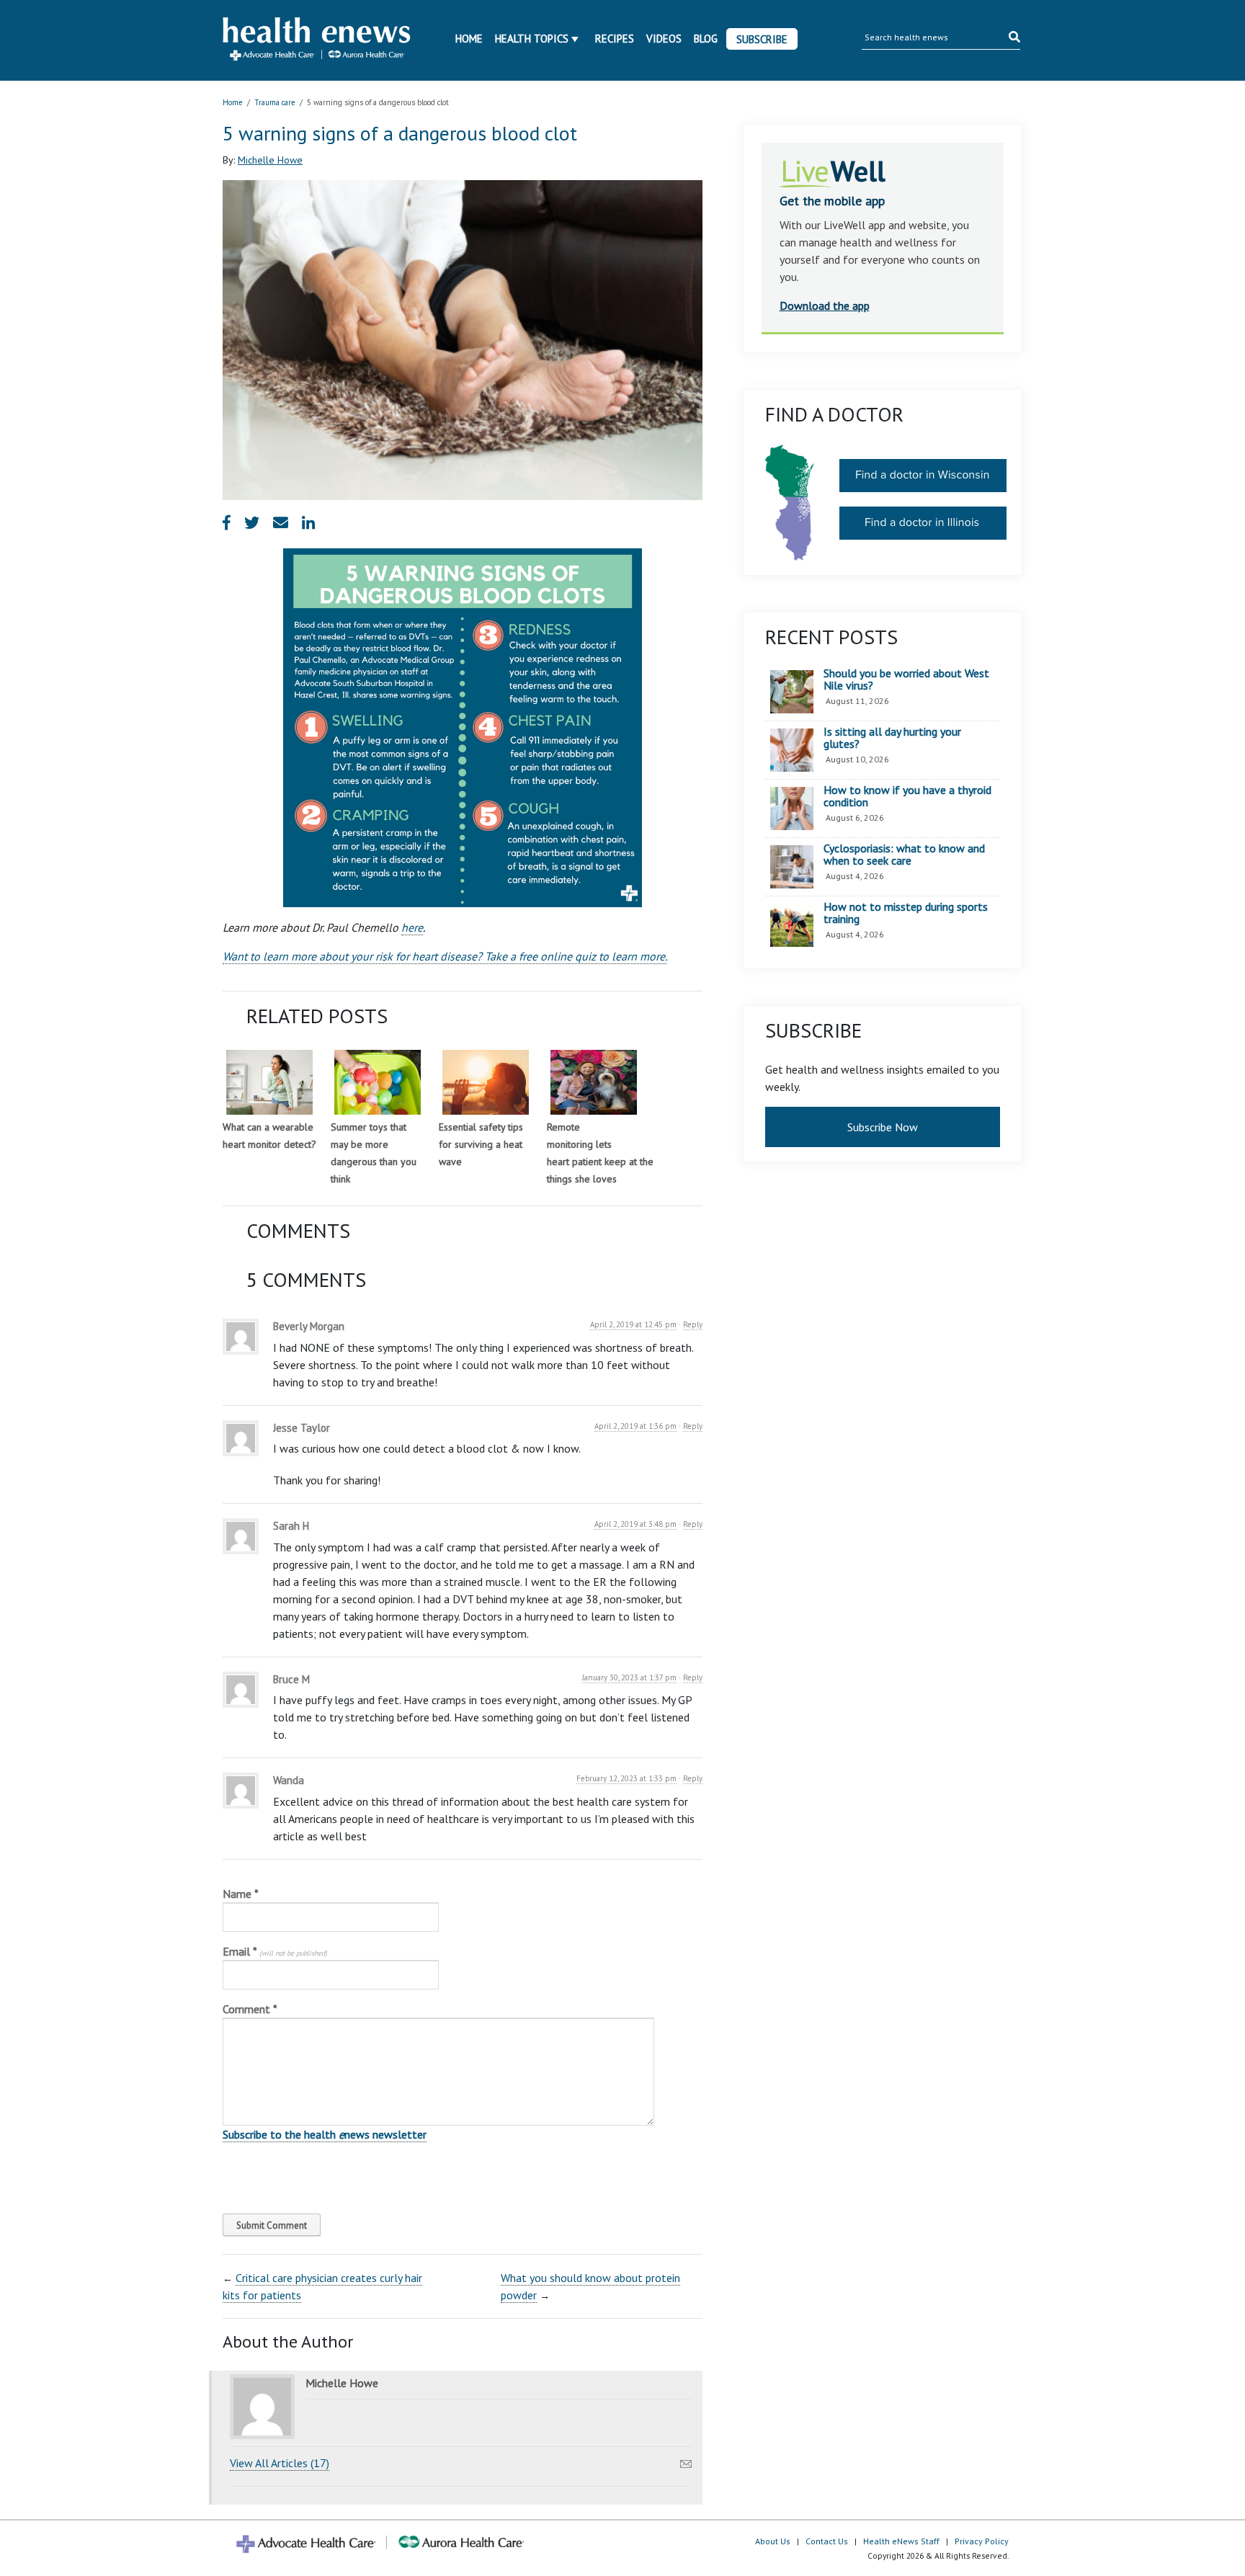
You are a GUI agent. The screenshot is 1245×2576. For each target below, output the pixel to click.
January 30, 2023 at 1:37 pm (629, 1677)
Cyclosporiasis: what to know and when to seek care (904, 855)
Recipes (615, 39)
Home (469, 39)
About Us (773, 2541)
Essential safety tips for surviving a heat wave (481, 1144)
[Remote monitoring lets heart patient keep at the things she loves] (594, 1082)
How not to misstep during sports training (906, 913)
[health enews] (317, 40)
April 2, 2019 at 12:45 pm (633, 1324)
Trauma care (275, 102)
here (412, 927)
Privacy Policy (982, 2541)
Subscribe (762, 39)
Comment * (250, 2009)
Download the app (825, 306)
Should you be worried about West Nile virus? (906, 680)
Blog (706, 39)
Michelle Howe (270, 160)
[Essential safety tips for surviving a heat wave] (486, 1082)
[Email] (686, 2460)
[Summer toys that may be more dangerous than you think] (378, 1082)
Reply (693, 1324)
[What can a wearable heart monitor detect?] (269, 1082)
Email (275, 1951)
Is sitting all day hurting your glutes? (892, 738)
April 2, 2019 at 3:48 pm (635, 1524)
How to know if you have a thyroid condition (907, 797)
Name (241, 1894)
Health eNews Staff (901, 2541)
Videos (664, 39)
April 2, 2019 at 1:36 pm (635, 1426)
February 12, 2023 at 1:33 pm (626, 1778)
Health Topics (532, 39)
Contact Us (827, 2541)
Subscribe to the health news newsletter (325, 2134)
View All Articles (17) (280, 2463)
